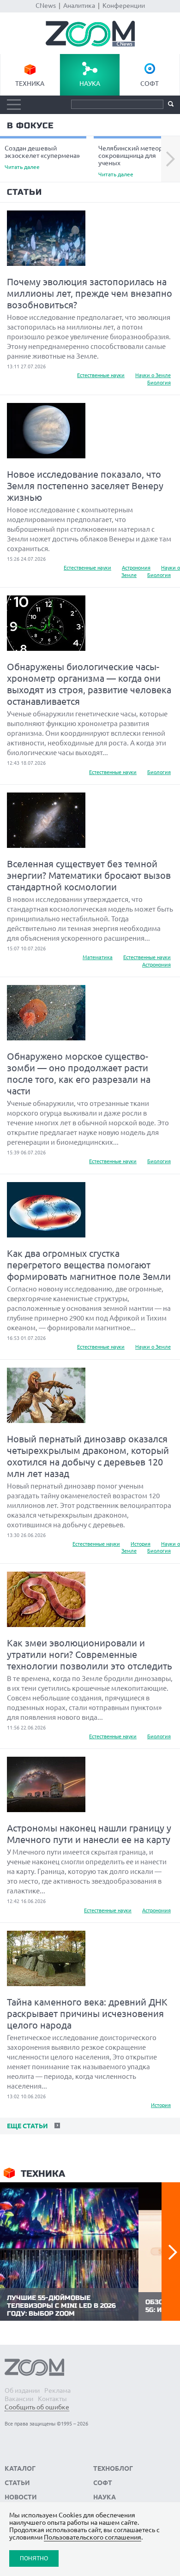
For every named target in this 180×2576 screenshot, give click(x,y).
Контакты (52, 2399)
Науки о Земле (153, 375)
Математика (98, 957)
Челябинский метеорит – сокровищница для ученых (136, 161)
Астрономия (136, 568)
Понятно (34, 2558)
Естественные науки (101, 375)
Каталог (20, 2468)
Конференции (124, 6)
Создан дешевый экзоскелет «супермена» (42, 157)
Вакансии (19, 2399)
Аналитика (79, 6)
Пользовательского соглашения (93, 2537)
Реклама (57, 2390)
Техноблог (113, 2468)
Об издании (22, 2390)
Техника (30, 84)
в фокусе (30, 126)
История (141, 1544)
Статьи (24, 192)
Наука (90, 84)
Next (171, 159)
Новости (21, 2497)
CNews (46, 6)
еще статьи (27, 2126)
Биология (159, 383)
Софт (150, 84)
